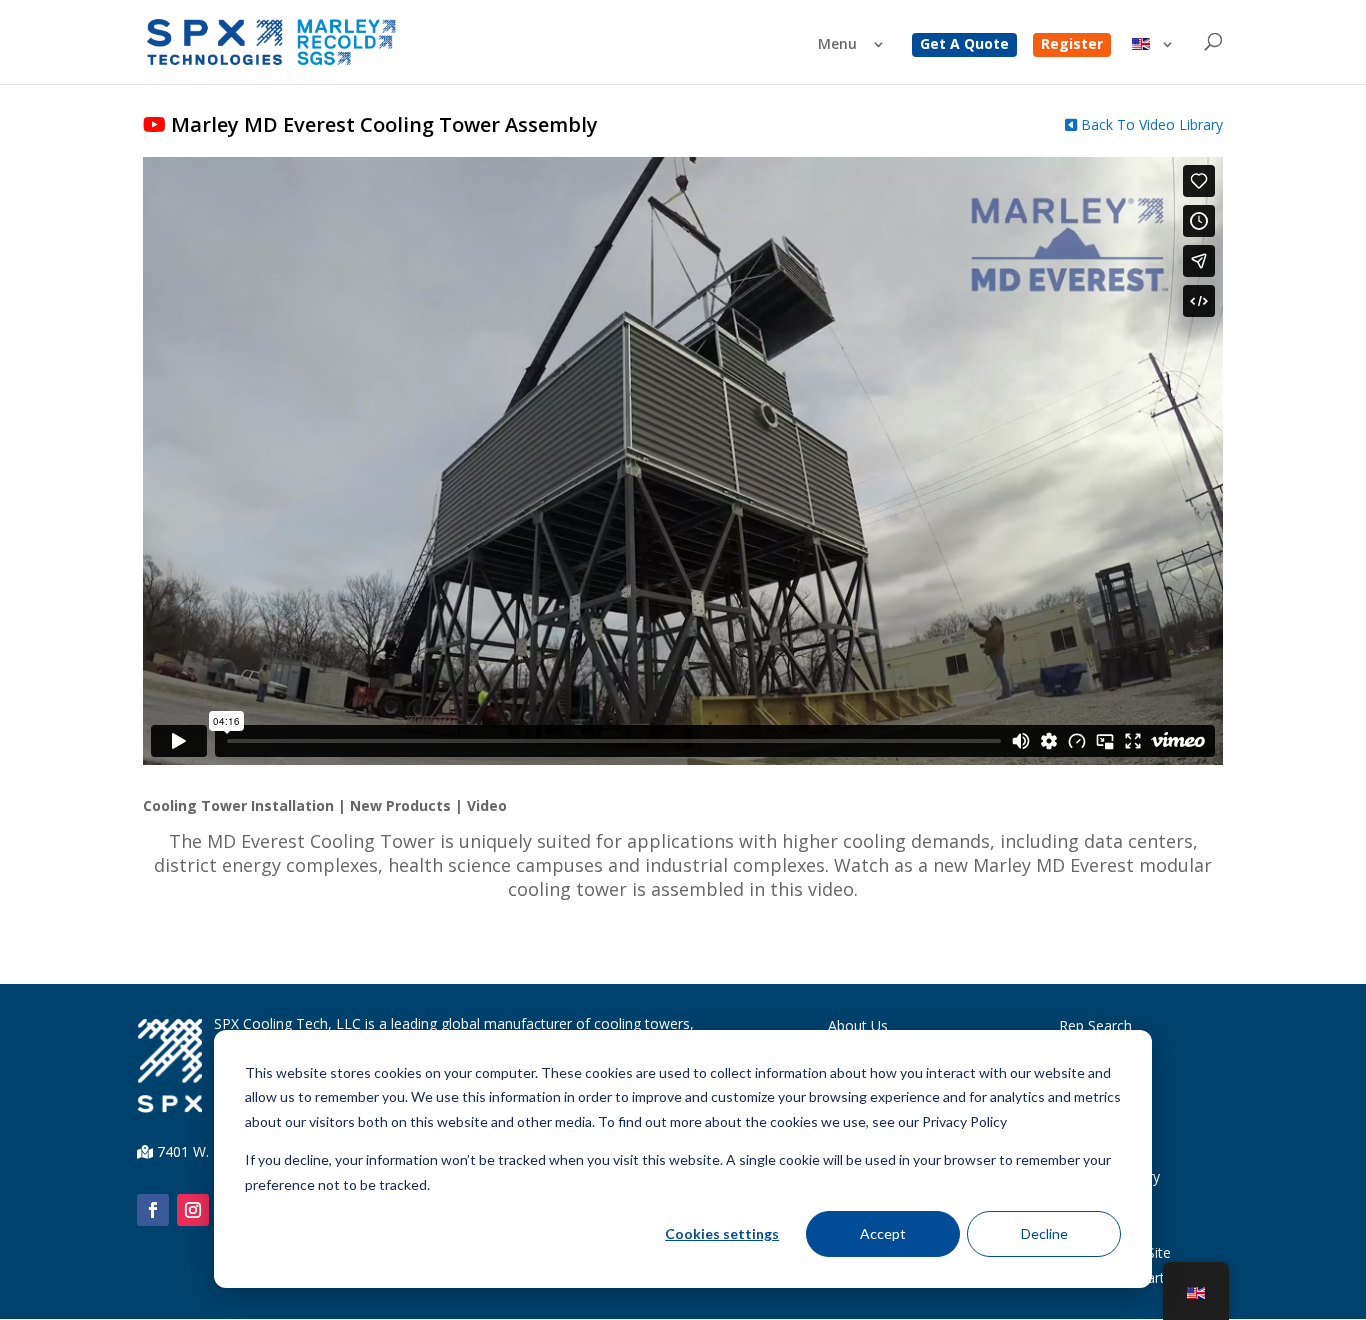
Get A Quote (964, 45)
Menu (837, 45)
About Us (858, 1025)
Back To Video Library (1150, 124)
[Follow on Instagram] (193, 1210)
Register (1072, 45)
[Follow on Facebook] (153, 1210)
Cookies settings (722, 1233)
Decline (1044, 1233)
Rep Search (1095, 1025)
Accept (883, 1233)
